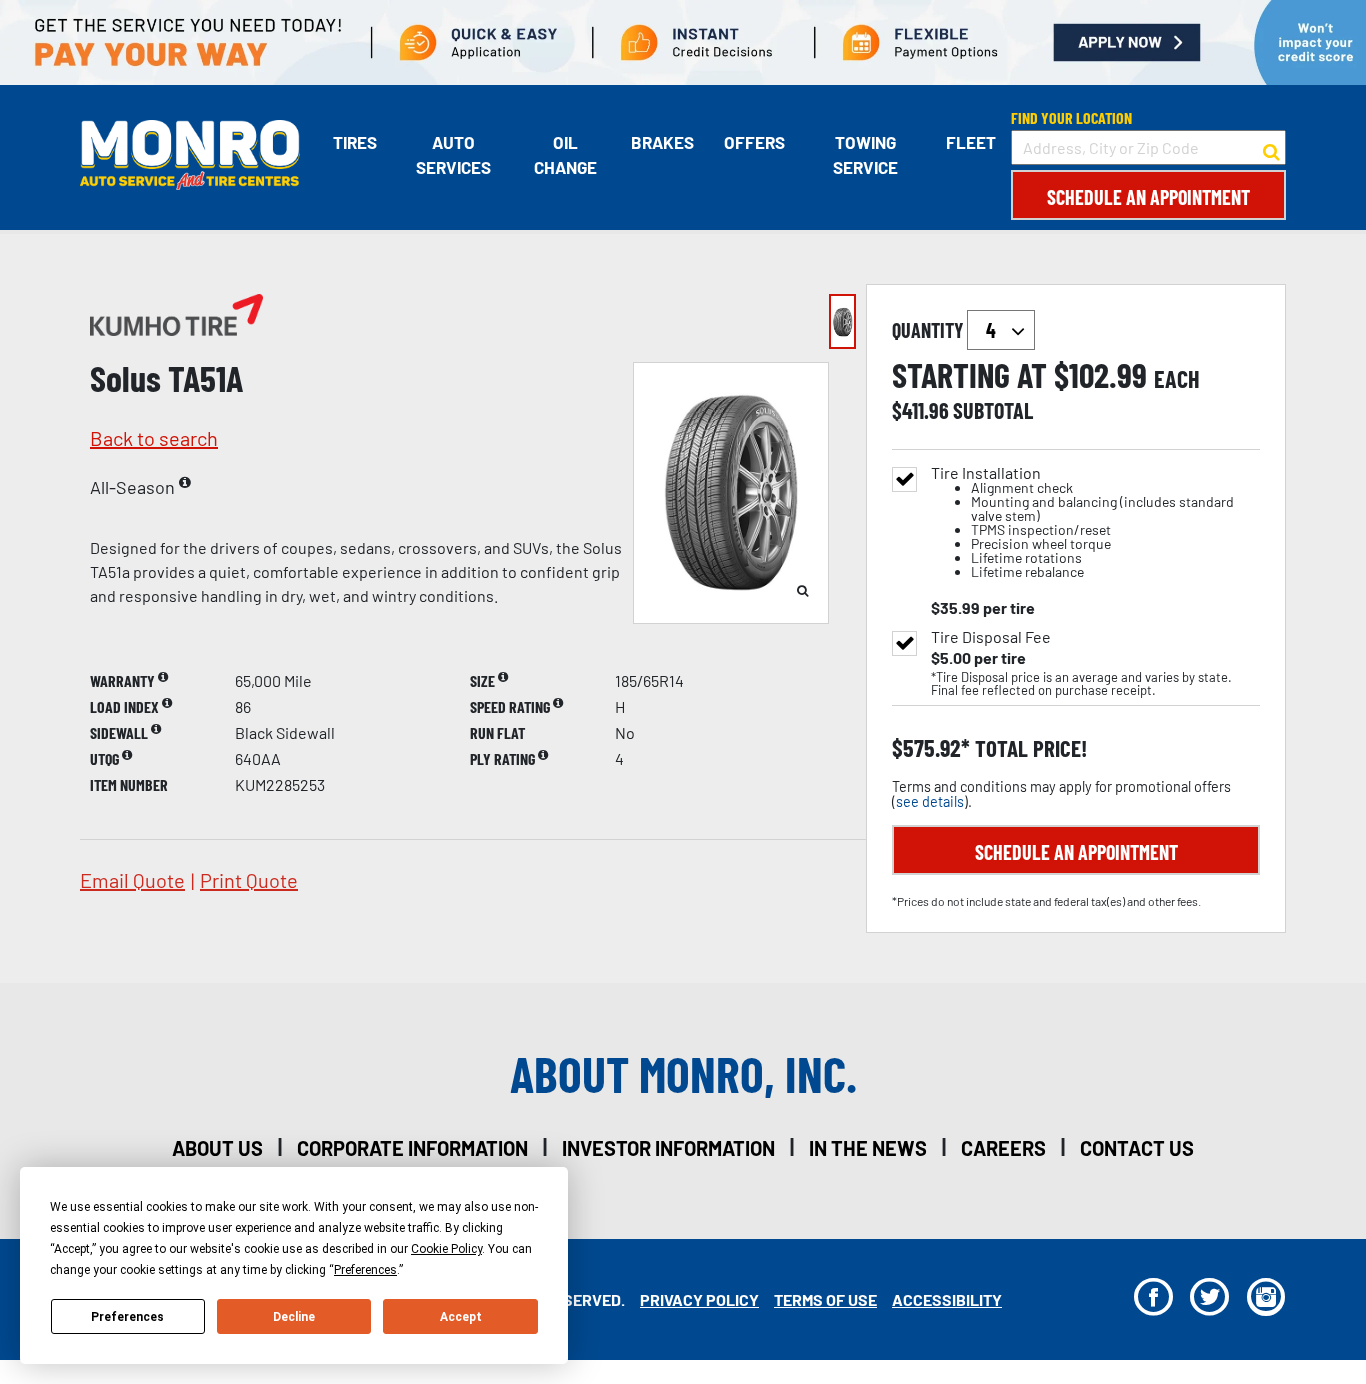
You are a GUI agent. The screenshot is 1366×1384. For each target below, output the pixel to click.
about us (217, 1148)
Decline (294, 1317)
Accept (461, 1317)
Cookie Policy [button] (446, 1249)
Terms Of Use (825, 1299)
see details (930, 801)
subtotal (993, 410)
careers (1003, 1148)
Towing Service (865, 155)
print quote (249, 880)
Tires (355, 142)
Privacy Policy (699, 1299)
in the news (868, 1148)
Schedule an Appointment (1148, 197)
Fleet (971, 142)
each (1177, 379)
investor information (668, 1148)
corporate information (412, 1148)
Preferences (127, 1317)
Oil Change (565, 155)
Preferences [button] (365, 1270)
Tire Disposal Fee (991, 637)
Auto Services (453, 155)
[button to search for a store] (1271, 148)
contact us (1137, 1148)
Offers (754, 142)
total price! (1028, 748)
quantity (929, 330)
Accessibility (947, 1299)
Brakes (662, 142)
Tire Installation (1082, 522)
